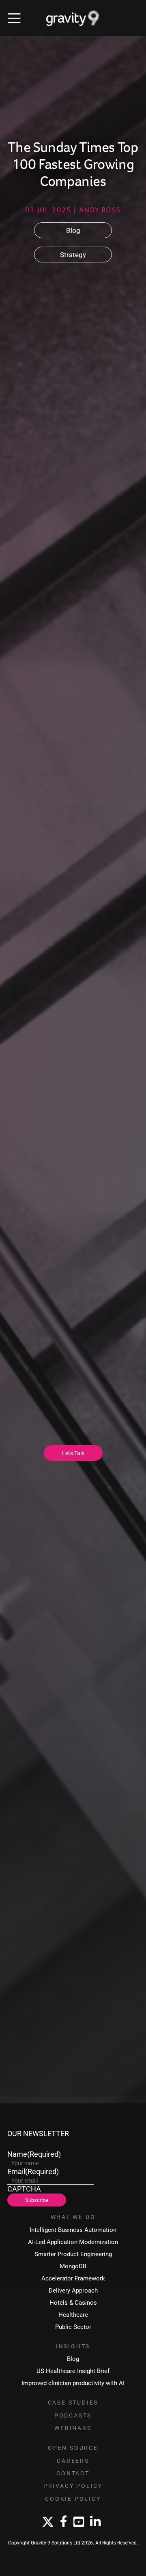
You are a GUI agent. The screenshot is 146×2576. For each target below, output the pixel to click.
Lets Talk (73, 1453)
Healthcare (73, 2315)
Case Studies (73, 2403)
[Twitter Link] (48, 2522)
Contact (73, 2473)
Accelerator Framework (73, 2278)
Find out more (31, 1686)
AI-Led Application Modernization (73, 2242)
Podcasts (73, 2415)
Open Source (73, 2448)
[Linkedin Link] (95, 2522)
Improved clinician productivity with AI (73, 2383)
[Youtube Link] (79, 2522)
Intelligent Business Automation (73, 2230)
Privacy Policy (73, 2486)
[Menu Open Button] (14, 18)
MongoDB (73, 2266)
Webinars (73, 2428)
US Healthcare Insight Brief (73, 2371)
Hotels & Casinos (73, 2302)
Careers (73, 2461)
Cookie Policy (73, 2499)
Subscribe (37, 2200)
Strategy (73, 255)
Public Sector (73, 2327)
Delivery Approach (73, 2290)
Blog (73, 230)
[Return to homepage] (73, 18)
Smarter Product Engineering (73, 2254)
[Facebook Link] (64, 2522)
